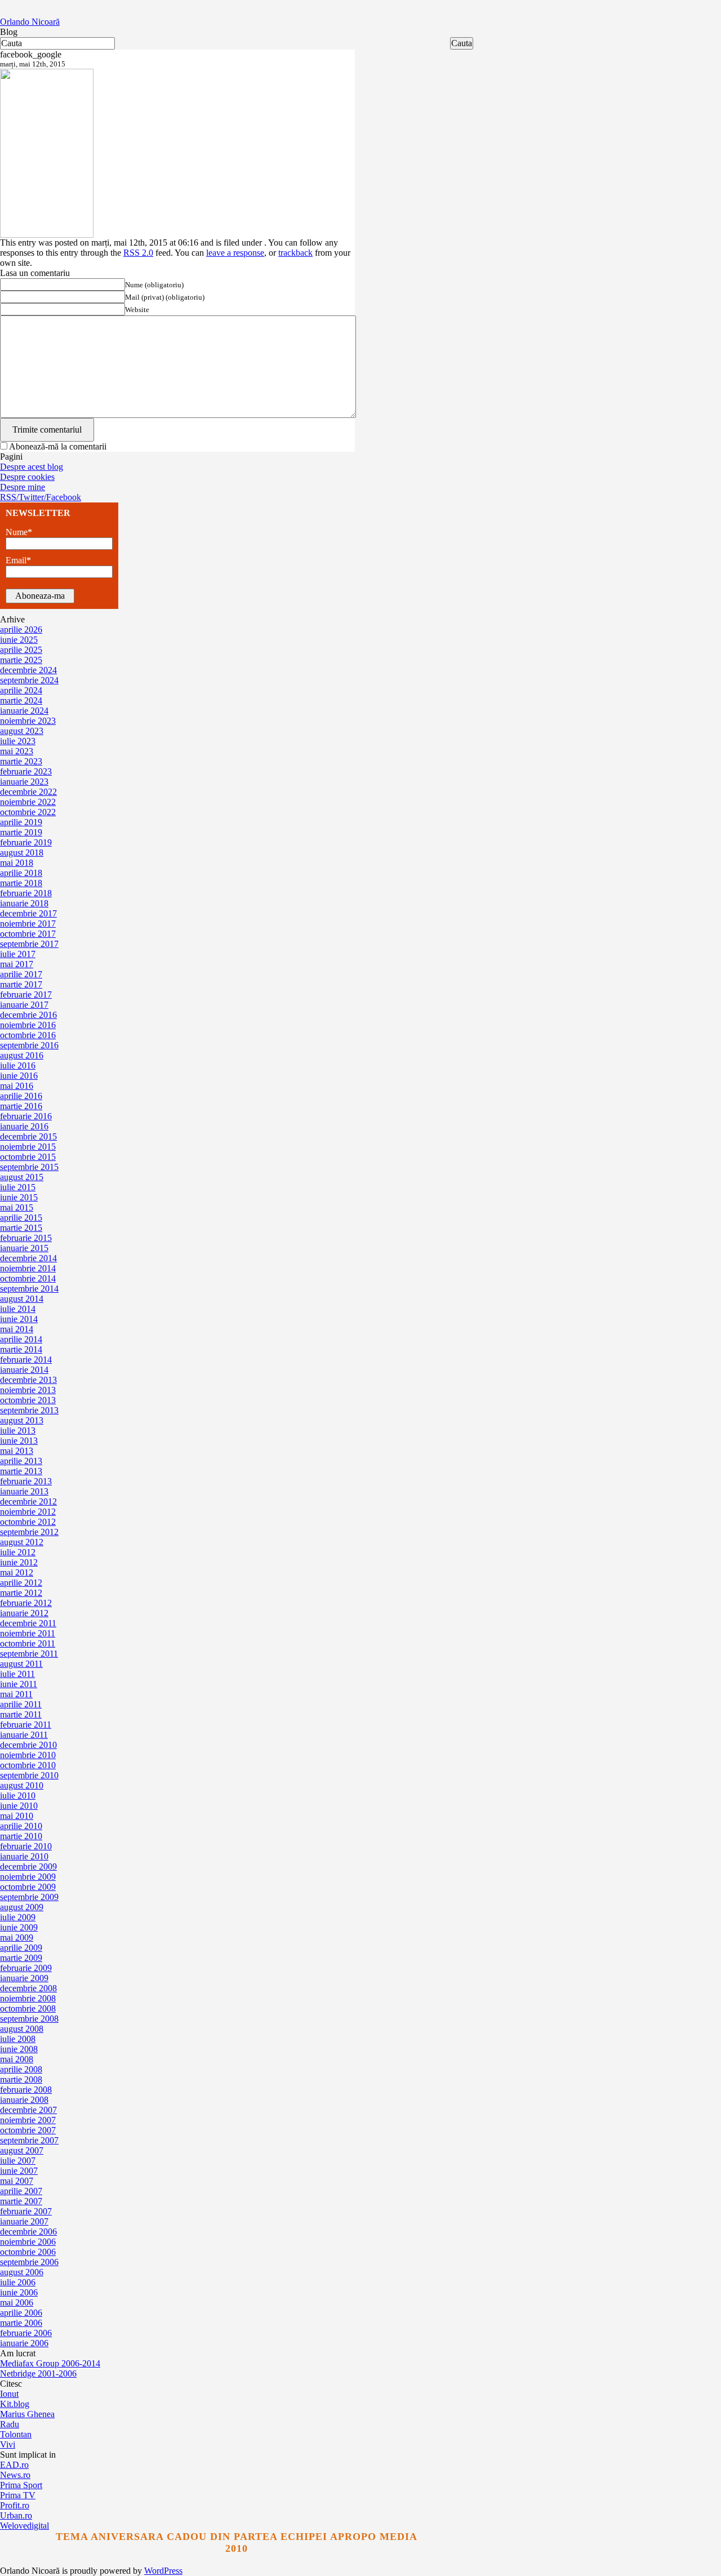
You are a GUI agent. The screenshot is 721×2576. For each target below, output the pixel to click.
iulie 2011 (17, 1674)
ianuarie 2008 (24, 2100)
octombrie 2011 (28, 1643)
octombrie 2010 (28, 1765)
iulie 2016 (18, 1065)
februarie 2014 (26, 1360)
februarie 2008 (26, 2090)
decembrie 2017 (28, 913)
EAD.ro (14, 2465)
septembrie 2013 (29, 1410)
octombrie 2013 (28, 1400)
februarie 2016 (26, 1116)
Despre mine (23, 487)
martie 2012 (21, 1593)
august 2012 (22, 1542)
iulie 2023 (18, 741)
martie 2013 (21, 1471)
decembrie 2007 (28, 2110)
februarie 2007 (26, 2211)
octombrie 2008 (28, 2008)
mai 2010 (17, 1816)
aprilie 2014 (21, 1339)
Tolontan (16, 2434)
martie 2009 (21, 1958)
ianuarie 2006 (24, 2343)
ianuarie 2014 (24, 1370)
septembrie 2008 (29, 2019)
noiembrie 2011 (28, 1633)
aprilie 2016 (21, 1096)
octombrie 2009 (28, 1887)
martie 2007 (21, 2201)
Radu (10, 2424)
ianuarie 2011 (24, 1735)
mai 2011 (16, 1694)
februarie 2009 (26, 1968)
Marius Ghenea (27, 2414)
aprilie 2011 (21, 1704)
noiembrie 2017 (28, 924)
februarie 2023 (26, 771)
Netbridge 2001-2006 (38, 2373)
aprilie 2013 (21, 1461)
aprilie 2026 (21, 629)
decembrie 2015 (28, 1136)
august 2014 (22, 1299)
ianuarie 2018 (24, 903)
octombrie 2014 (28, 1278)
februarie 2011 (26, 1725)
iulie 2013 (18, 1431)
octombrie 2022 (28, 812)
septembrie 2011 (29, 1654)
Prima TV (18, 2495)
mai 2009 (17, 1937)
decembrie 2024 (28, 670)
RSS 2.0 (138, 253)
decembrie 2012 (28, 1501)
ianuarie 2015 (24, 1248)
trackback (295, 253)
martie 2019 (21, 832)
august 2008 (22, 2029)
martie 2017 (21, 984)
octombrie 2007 (28, 2130)
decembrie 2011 (28, 1623)
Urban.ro (16, 2515)
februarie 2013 (26, 1481)
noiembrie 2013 (28, 1390)
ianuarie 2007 (24, 2221)
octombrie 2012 (28, 1522)
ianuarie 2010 (24, 1856)
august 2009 (22, 1907)
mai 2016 (17, 1086)
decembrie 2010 (28, 1745)
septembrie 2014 (29, 1289)
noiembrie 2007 (28, 2120)
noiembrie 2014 (28, 1268)
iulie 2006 (18, 2282)
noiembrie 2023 (28, 721)
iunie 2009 (19, 1927)
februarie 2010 (26, 1846)
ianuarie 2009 (24, 1978)
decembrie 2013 (28, 1380)
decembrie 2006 (28, 2232)
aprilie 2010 (21, 1826)
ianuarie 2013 (24, 1491)
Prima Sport (21, 2485)
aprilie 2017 (21, 974)
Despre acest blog (32, 467)
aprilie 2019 (21, 822)
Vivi (8, 2444)
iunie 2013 (19, 1441)
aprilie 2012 (21, 1583)
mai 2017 (17, 964)
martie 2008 (21, 2079)
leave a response (235, 253)
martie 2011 (21, 1714)
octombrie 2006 (28, 2252)
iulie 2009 (18, 1917)
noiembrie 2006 (28, 2242)
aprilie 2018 (21, 873)
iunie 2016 (19, 1076)
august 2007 (22, 2150)
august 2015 (22, 1177)
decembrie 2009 (28, 1867)
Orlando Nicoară (30, 22)
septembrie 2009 (29, 1897)
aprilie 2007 (21, 2191)
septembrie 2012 (29, 1532)
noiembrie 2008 (28, 1998)
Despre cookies (27, 477)
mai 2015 (17, 1207)
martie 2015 (21, 1228)
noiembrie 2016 (28, 1025)
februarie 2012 (26, 1603)
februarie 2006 (26, 2333)
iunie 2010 (19, 1806)
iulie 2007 (18, 2161)
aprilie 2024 (21, 690)
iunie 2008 (19, 2049)
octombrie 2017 (28, 934)
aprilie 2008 (21, 2069)
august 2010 (22, 1785)
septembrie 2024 (29, 680)
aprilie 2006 (21, 2313)
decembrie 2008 (28, 1988)
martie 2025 (21, 660)
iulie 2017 (18, 954)
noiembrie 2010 (28, 1755)
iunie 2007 (19, 2171)
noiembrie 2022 (28, 802)
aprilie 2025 (21, 650)
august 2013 (22, 1420)
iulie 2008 (18, 2039)
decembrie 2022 (28, 792)
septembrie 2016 (29, 1045)
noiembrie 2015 (28, 1147)
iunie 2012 (19, 1562)
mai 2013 (17, 1451)
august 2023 (22, 731)
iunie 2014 (19, 1319)
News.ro (15, 2475)
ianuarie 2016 (24, 1126)
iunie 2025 (19, 640)
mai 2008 (17, 2059)
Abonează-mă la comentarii (58, 446)
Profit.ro (15, 2505)
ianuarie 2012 (24, 1613)
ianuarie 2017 (24, 1005)
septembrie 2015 (29, 1167)
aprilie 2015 (21, 1218)
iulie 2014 (18, 1309)
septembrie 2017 (29, 944)
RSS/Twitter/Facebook (41, 497)
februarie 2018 (26, 893)
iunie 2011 (19, 1684)
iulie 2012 (18, 1552)
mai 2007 (17, 2181)
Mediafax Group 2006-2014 (50, 2363)
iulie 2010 (18, 1796)
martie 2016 (21, 1106)
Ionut (9, 2394)
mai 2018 (17, 863)
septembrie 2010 (29, 1775)
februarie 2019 (26, 842)
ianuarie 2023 (24, 782)
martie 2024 (21, 700)
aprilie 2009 (21, 1948)
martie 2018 (21, 883)
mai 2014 (17, 1329)
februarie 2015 (26, 1238)
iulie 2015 (18, 1187)
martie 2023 (21, 761)
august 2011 (21, 1664)
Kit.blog (15, 2404)
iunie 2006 (19, 2292)
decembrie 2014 (28, 1258)
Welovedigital (25, 2526)
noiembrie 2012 (28, 1512)
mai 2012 (17, 1572)
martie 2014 (21, 1349)
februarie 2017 (26, 995)
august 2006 (22, 2272)
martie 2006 (21, 2323)
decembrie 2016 (28, 1015)
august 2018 (22, 853)
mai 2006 (17, 2303)
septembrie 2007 (29, 2140)
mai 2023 (17, 751)
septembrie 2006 (29, 2262)
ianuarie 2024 (24, 711)
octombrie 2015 (28, 1157)
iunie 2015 (19, 1197)
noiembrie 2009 (28, 1877)
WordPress (163, 2571)
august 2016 (22, 1055)
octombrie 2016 (28, 1035)
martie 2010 (21, 1836)
